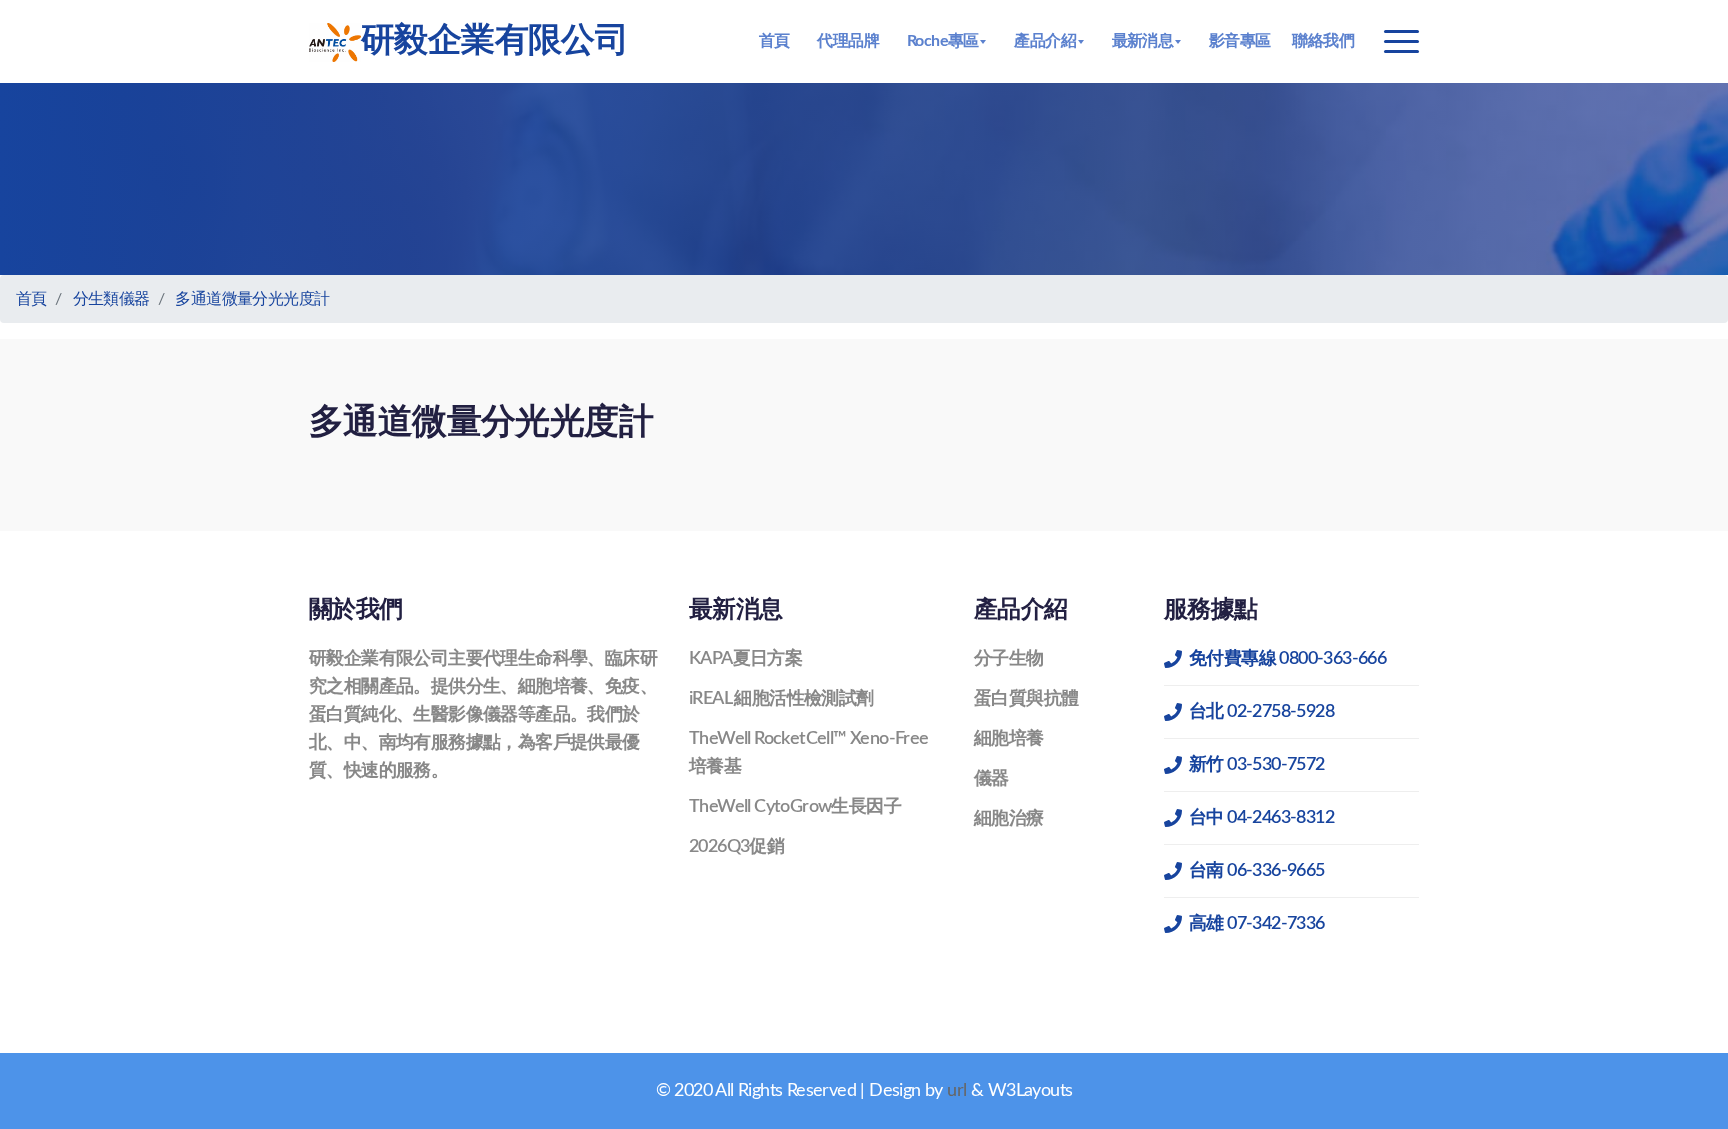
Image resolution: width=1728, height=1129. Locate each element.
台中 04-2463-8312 (1261, 818)
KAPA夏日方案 (745, 659)
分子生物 (1009, 659)
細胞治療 (1009, 819)
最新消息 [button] (1143, 41)
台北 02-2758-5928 (1261, 712)
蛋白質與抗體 (1026, 699)
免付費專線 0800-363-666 (1287, 659)
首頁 (774, 41)
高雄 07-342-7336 (1257, 924)
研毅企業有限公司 (494, 41)
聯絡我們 (1323, 41)
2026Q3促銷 (736, 847)
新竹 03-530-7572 (1257, 765)
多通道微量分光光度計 (252, 299)
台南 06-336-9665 (1257, 871)
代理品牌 (848, 41)
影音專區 (1240, 41)
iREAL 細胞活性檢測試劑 (781, 699)
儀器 (991, 779)
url (956, 1091)
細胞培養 (1009, 739)
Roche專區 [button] (943, 41)
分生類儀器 (111, 299)
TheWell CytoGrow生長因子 (795, 807)
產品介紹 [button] (1045, 41)
